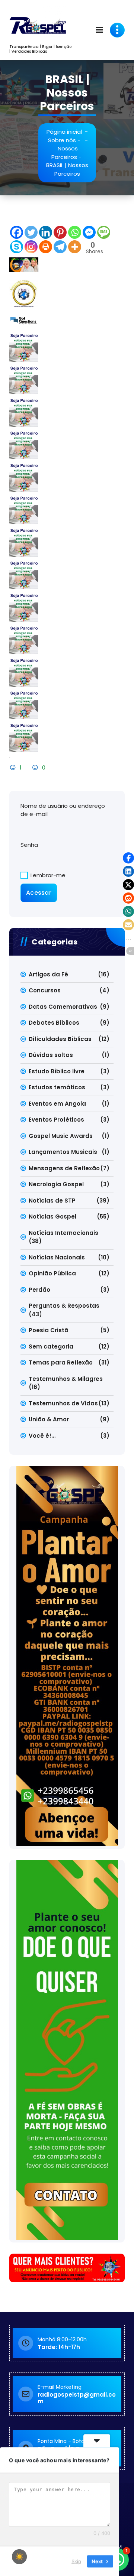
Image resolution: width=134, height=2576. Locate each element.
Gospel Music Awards (61, 1136)
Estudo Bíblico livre (57, 1071)
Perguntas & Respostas (64, 1306)
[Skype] (17, 247)
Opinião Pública (52, 1273)
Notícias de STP (52, 1201)
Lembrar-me (47, 875)
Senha (29, 845)
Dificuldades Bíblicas (60, 1039)
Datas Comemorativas (63, 1007)
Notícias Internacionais (63, 1233)
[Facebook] (17, 232)
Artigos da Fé (48, 974)
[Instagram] (31, 247)
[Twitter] (31, 232)
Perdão (39, 1290)
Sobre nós (62, 140)
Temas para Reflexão (61, 1362)
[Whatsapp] (75, 232)
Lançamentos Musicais (63, 1152)
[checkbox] (19, 2557)
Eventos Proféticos (56, 1120)
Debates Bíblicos (54, 1023)
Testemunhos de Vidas (63, 1403)
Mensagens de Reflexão (64, 1168)
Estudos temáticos (57, 1087)
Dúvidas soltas (51, 1055)
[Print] (46, 247)
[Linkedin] (46, 232)
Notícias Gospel (52, 1217)
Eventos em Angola (57, 1104)
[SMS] (104, 232)
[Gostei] (14, 767)
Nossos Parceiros (65, 153)
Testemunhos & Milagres (66, 1379)
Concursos (45, 990)
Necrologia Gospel (56, 1184)
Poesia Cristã (49, 1330)
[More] (75, 247)
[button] (128, 858)
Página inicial (64, 132)
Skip (76, 2561)
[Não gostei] (36, 767)
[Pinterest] (60, 232)
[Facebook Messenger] (89, 232)
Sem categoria (51, 1346)
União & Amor (49, 1419)
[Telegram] (60, 247)
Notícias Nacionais (57, 1257)
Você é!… (42, 1436)
